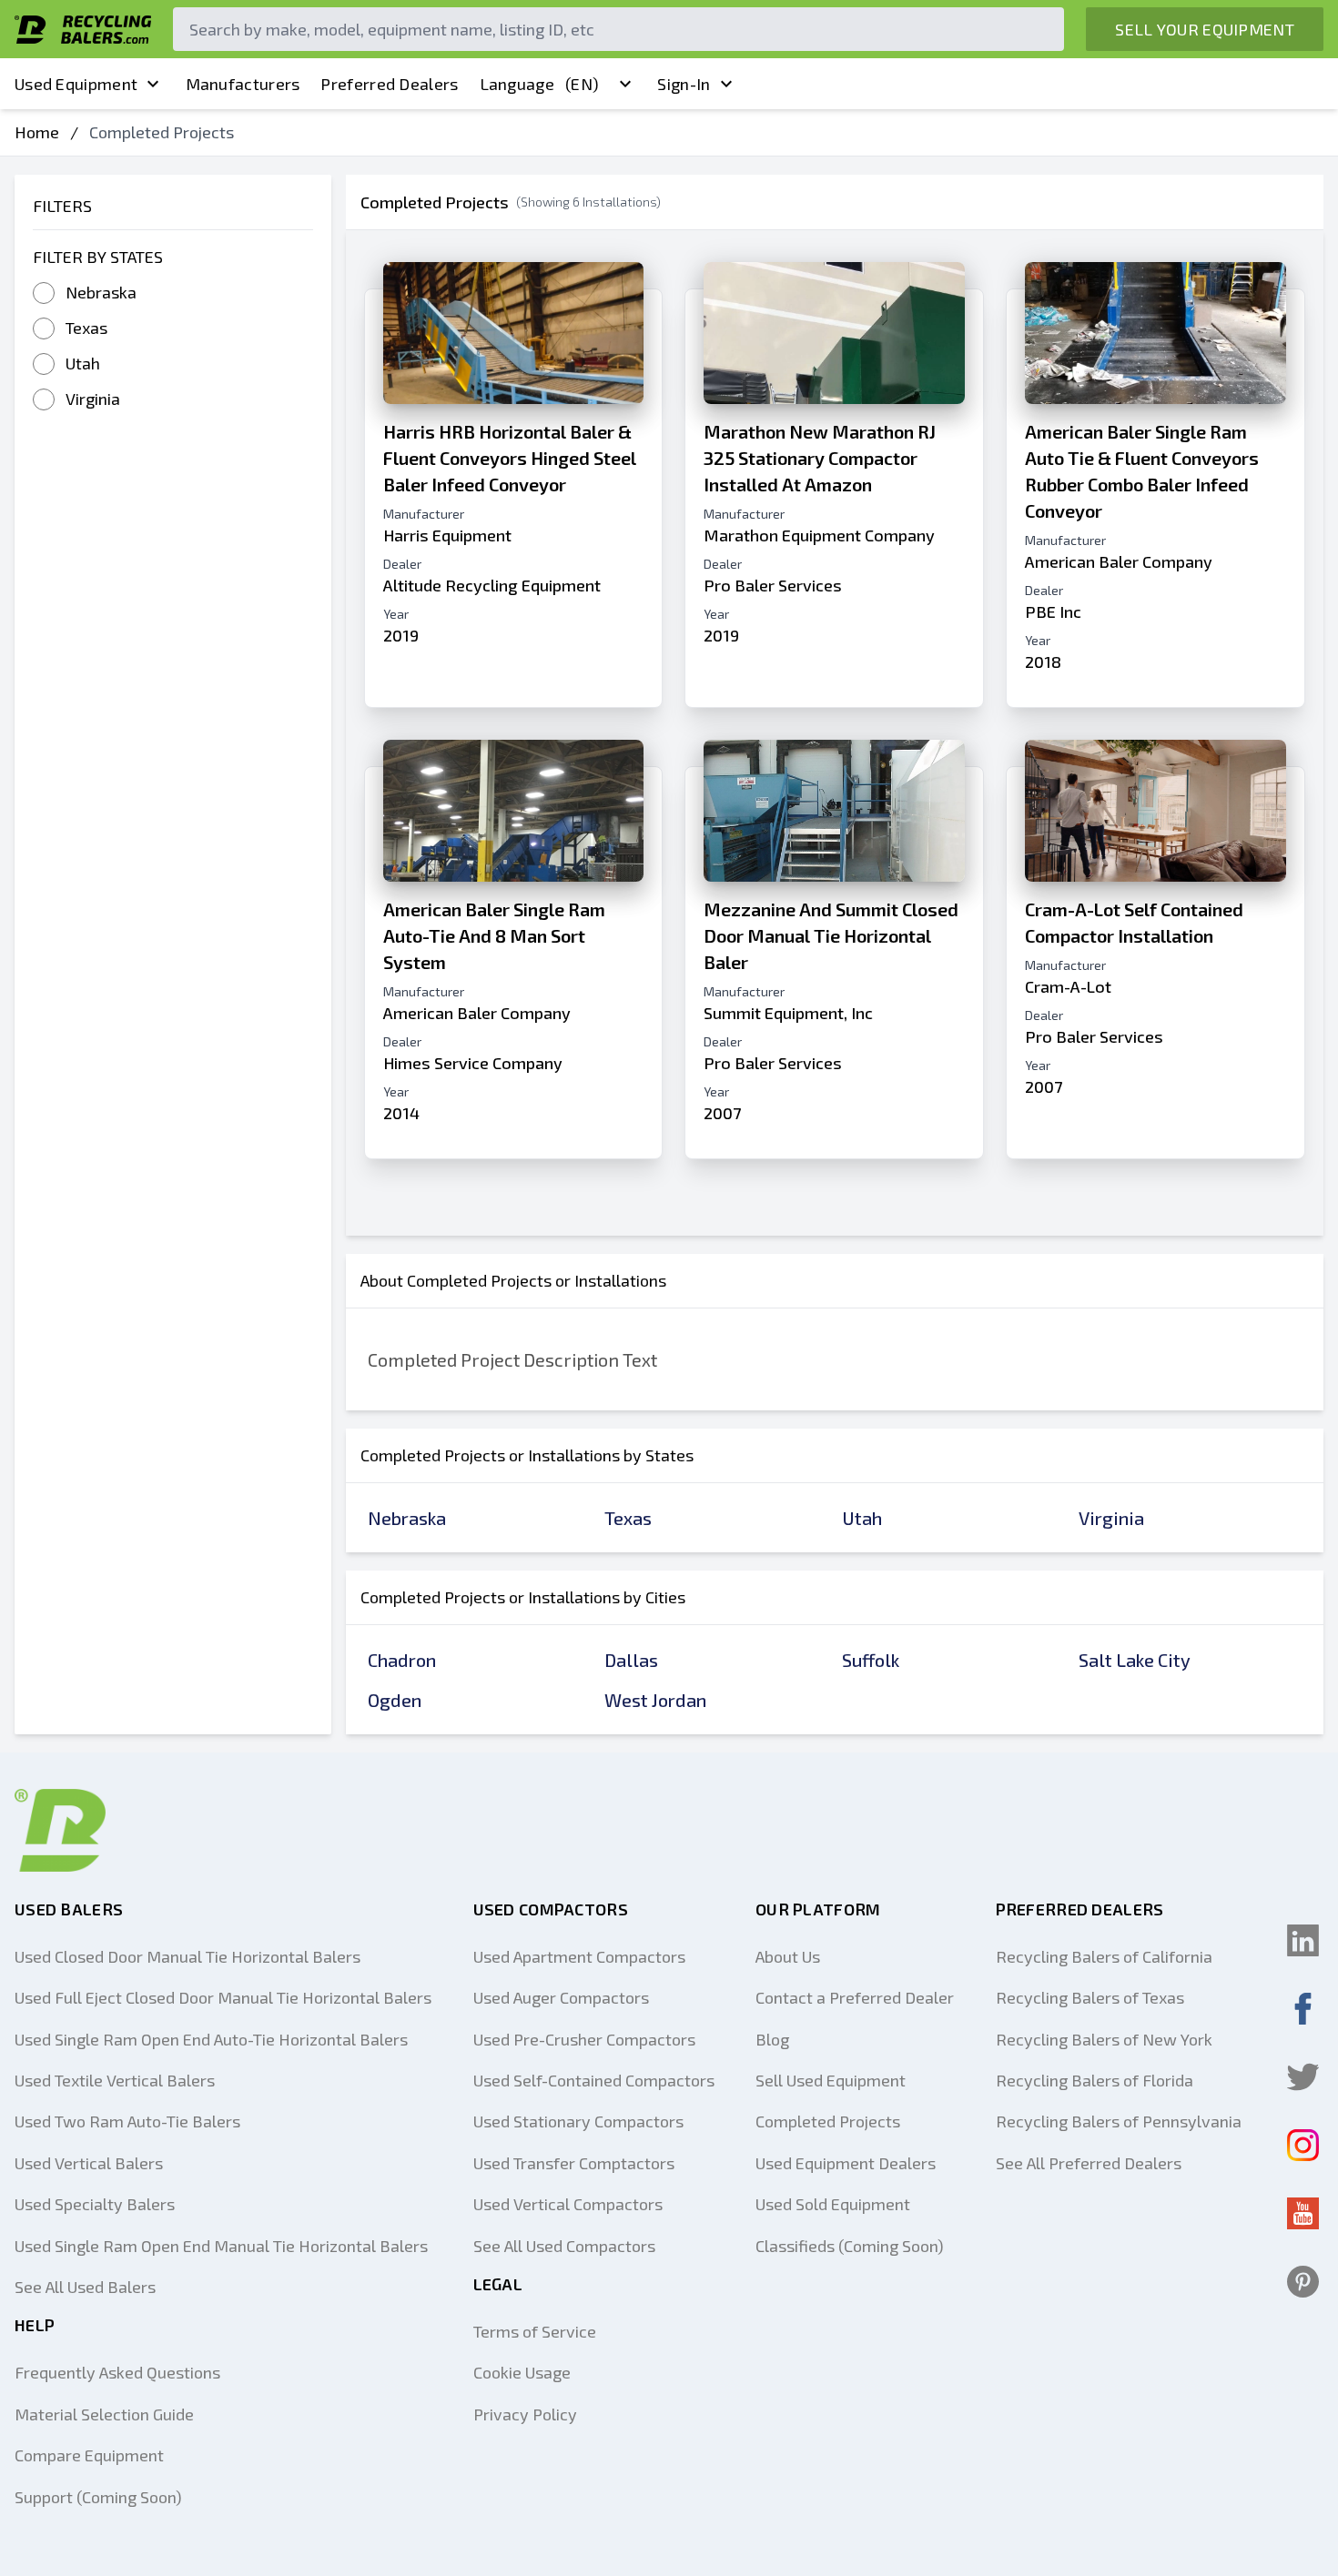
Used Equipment (76, 84)
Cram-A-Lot (1068, 986)
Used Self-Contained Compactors (594, 2080)
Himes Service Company (473, 1063)
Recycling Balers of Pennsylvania (1119, 2121)
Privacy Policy (525, 2414)
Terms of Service (535, 2331)
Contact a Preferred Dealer (855, 1997)
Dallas (631, 1660)
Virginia (93, 399)
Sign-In (684, 84)
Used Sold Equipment (833, 2204)
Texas (86, 328)
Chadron (402, 1660)
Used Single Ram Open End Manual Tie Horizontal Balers (221, 2246)
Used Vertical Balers (89, 2163)
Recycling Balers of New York (1104, 2039)
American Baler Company (1119, 561)
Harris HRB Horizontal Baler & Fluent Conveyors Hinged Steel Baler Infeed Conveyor (510, 458)
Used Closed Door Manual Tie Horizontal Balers (188, 1956)
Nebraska (101, 292)
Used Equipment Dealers (846, 2163)
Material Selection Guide (104, 2414)
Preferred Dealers (389, 84)
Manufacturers (243, 84)
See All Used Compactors (564, 2246)
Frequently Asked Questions (117, 2372)
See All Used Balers (85, 2287)
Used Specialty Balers (95, 2204)
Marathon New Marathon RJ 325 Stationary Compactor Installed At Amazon (820, 458)
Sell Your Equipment (1205, 29)
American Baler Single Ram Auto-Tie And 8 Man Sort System (494, 935)
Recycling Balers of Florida (1095, 2080)
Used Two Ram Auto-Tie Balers (127, 2121)
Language (540, 84)
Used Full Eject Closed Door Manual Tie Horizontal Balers (223, 1997)
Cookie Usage (522, 2372)
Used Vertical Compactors (568, 2204)
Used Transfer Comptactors (574, 2163)
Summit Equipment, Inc (788, 1013)
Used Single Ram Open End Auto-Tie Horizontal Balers (211, 2039)
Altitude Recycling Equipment (492, 585)
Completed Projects (828, 2121)
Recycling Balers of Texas (1090, 1997)
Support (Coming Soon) (98, 2497)
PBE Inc (1053, 611)
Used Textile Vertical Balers (115, 2080)
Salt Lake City (1135, 1660)
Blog (772, 2039)
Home (37, 132)
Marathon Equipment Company (819, 535)
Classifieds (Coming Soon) (850, 2246)
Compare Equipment (89, 2455)
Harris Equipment (447, 535)
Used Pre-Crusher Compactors (584, 2039)
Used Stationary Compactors (578, 2121)
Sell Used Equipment (831, 2080)
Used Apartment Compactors (579, 1956)
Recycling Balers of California (1104, 1956)
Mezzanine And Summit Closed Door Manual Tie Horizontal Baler (831, 935)
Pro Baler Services (773, 585)
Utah (83, 363)
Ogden (395, 1700)
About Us (788, 1956)
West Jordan (655, 1700)
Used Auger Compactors (561, 1997)
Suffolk (871, 1660)
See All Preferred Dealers (1089, 2163)
